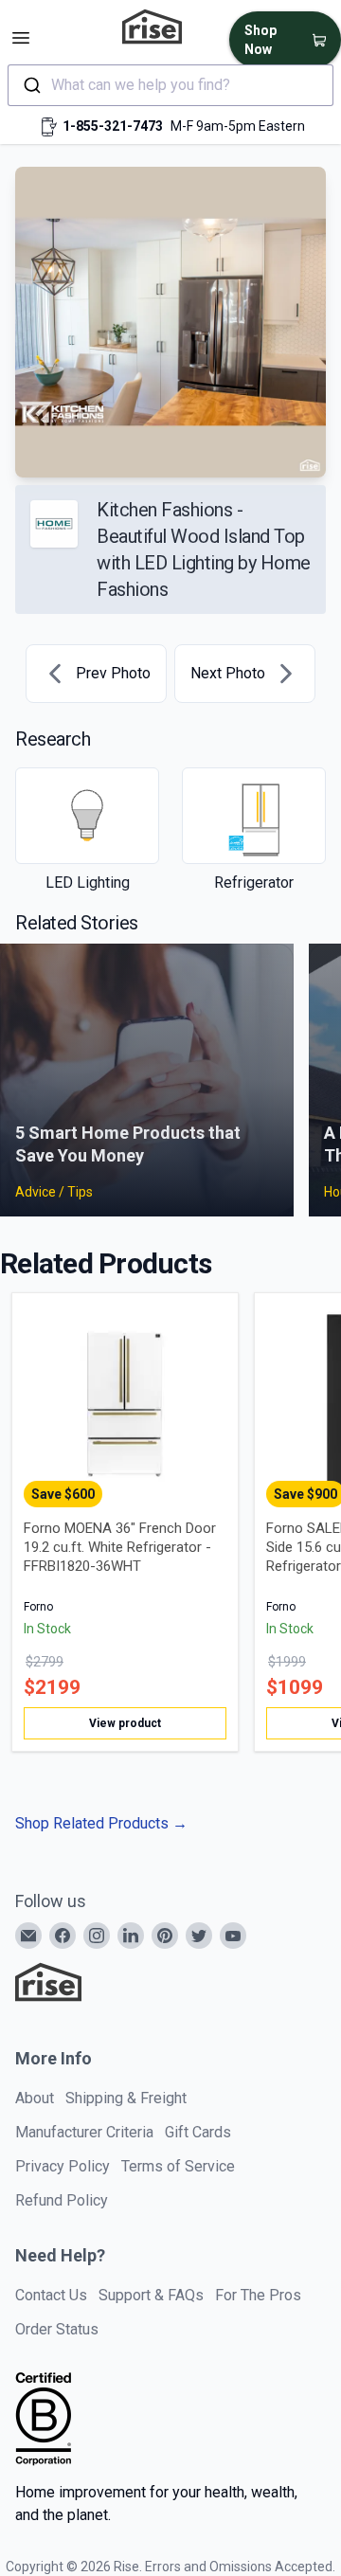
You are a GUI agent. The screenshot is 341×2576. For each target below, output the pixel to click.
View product (125, 1723)
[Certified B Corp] (44, 2419)
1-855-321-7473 (113, 126)
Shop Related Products (101, 1823)
